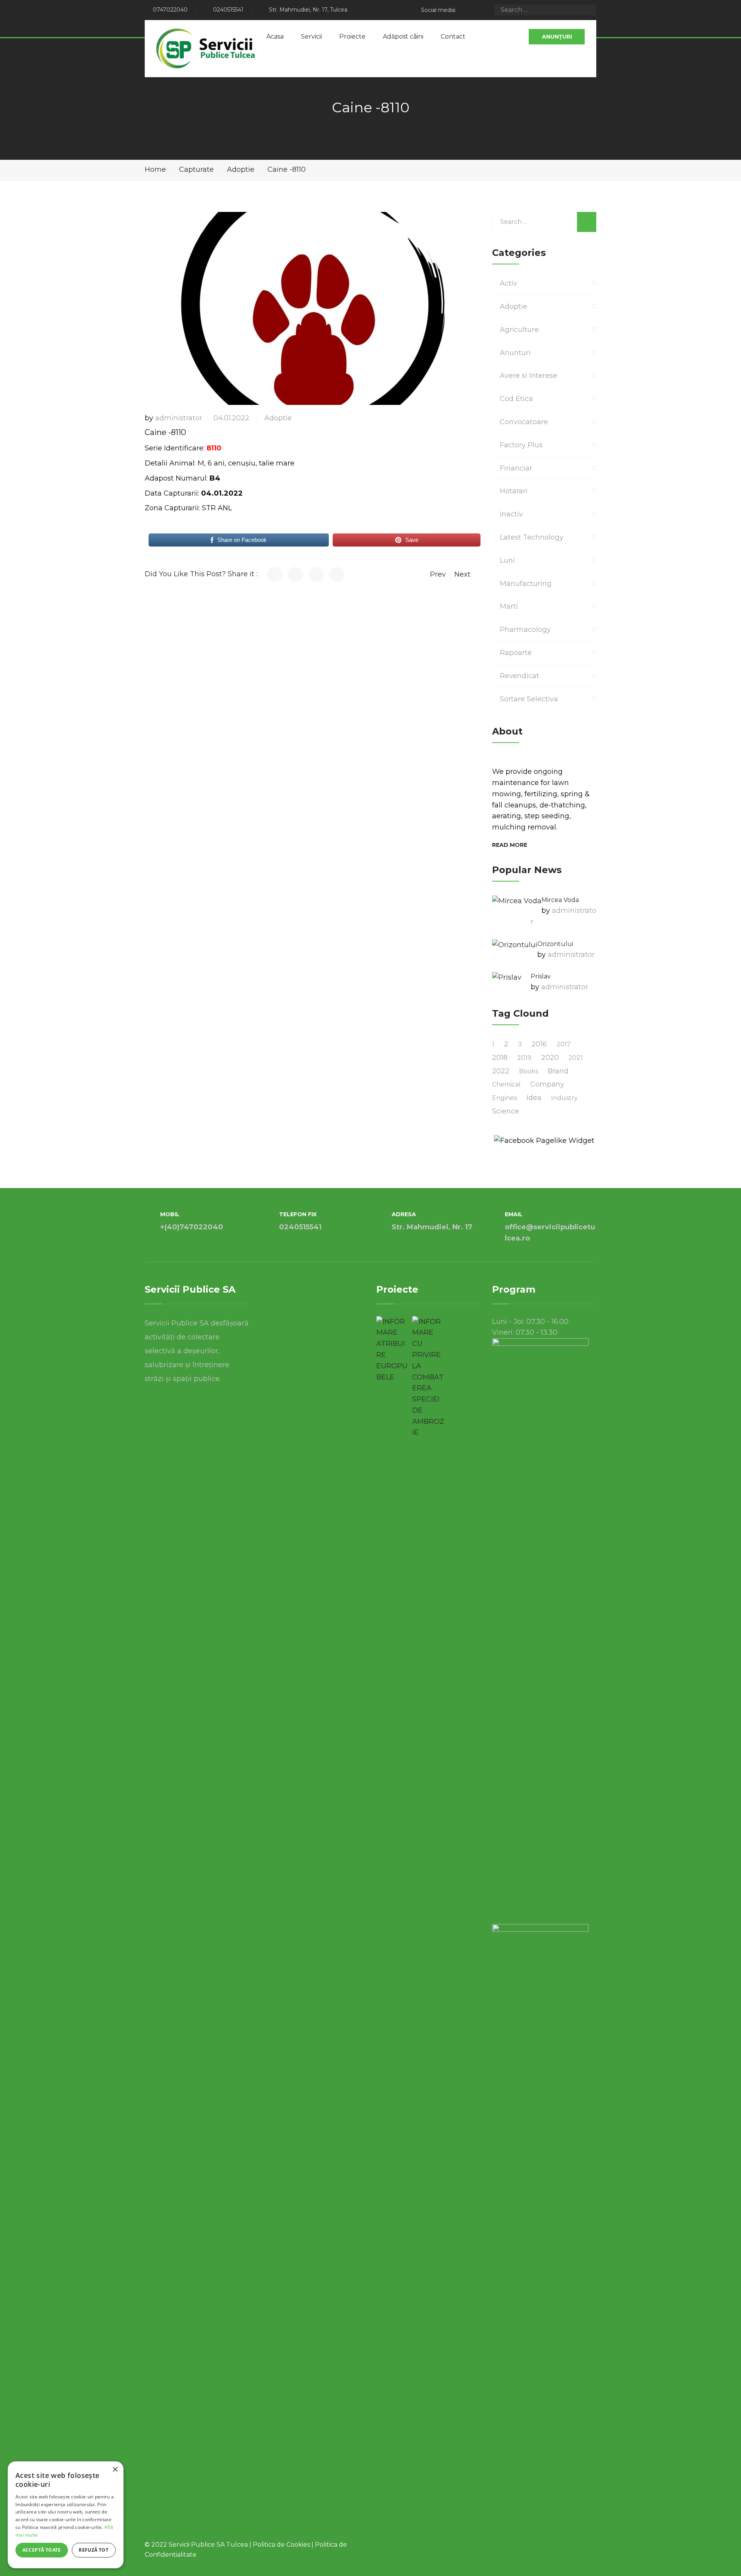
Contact (453, 36)
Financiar (516, 468)
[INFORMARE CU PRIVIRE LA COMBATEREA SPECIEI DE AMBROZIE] (428, 1377)
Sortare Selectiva (529, 699)
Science (506, 1111)
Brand (558, 1071)
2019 (524, 1058)
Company (547, 1084)
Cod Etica (516, 399)
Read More (510, 845)
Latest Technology (532, 537)
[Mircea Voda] (517, 901)
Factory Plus (521, 445)
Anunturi (515, 353)
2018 (500, 1058)
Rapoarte (516, 653)
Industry (564, 1098)
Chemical (506, 1084)
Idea (534, 1098)
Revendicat (519, 676)
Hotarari (514, 491)
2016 (539, 1044)
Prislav (541, 976)
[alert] (66, 2515)
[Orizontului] (515, 945)
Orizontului (555, 944)
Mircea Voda (560, 900)
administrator (179, 418)
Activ (508, 283)
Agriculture (519, 330)
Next (462, 574)
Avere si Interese (529, 376)
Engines (504, 1098)
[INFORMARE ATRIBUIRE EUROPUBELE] (392, 1350)
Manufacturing (526, 584)
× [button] (115, 2470)
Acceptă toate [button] (42, 2550)
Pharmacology (525, 630)
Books (529, 1071)
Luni (507, 560)
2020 (550, 1058)
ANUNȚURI (557, 37)
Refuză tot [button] (94, 2550)
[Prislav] (507, 977)
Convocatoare (524, 422)
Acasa (275, 36)
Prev (438, 574)
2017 (564, 1044)
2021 (576, 1058)
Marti (509, 606)
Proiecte (352, 36)
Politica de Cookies (281, 2545)
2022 (501, 1071)
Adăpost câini (403, 36)
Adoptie (278, 418)
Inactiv (511, 514)
